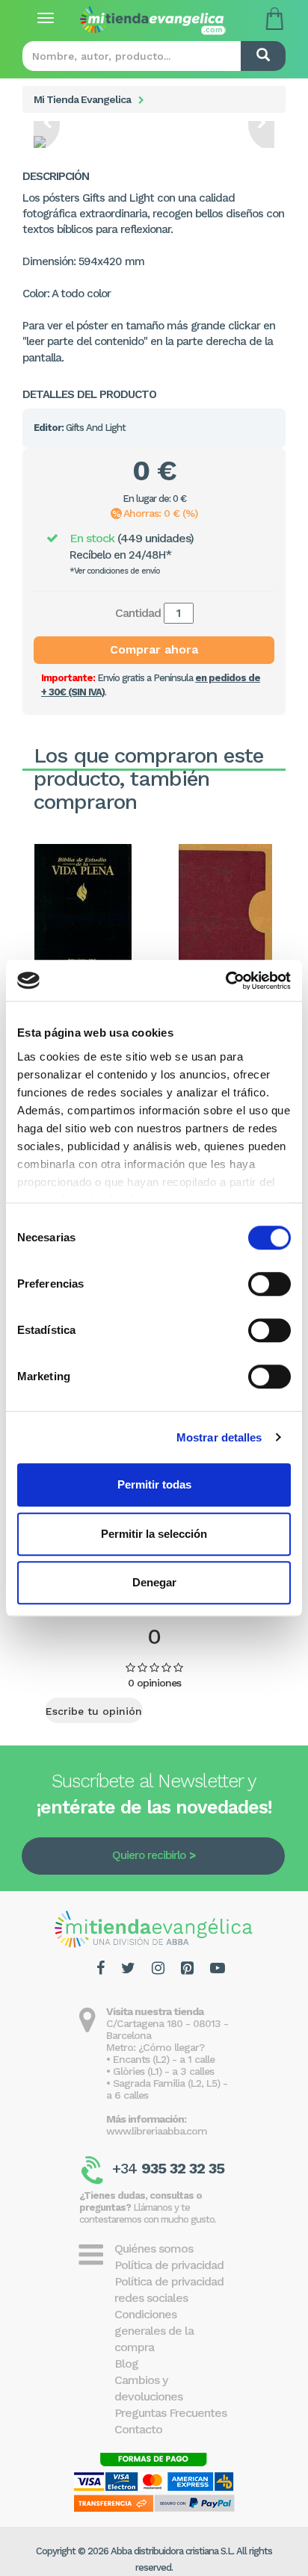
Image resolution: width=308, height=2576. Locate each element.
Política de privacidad (169, 2265)
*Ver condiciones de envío (115, 571)
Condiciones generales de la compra (154, 2331)
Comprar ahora (154, 649)
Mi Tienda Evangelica (82, 99)
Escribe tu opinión (94, 1711)
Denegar (154, 1582)
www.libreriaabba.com (157, 2131)
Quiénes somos (154, 2248)
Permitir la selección (154, 1534)
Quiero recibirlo (149, 1855)
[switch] (269, 1284)
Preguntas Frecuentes (170, 2413)
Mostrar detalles (219, 1437)
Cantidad (138, 613)
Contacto (138, 2429)
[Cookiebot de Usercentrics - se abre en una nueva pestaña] (225, 981)
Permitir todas (154, 1484)
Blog (126, 2364)
